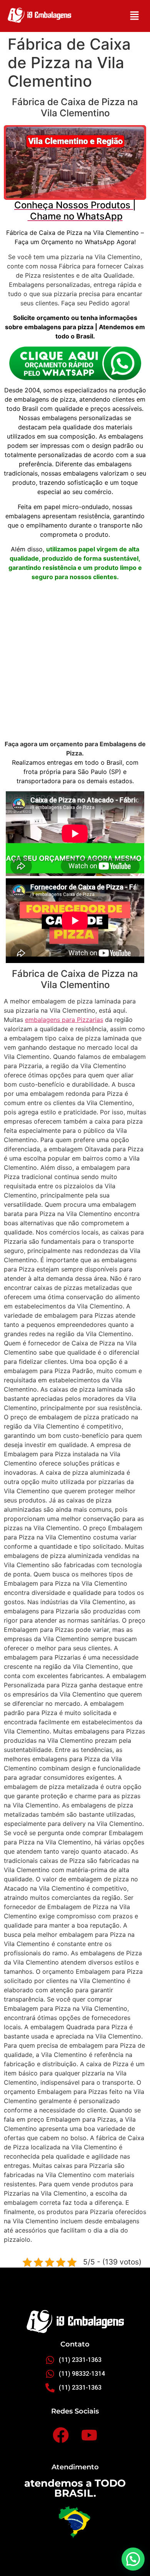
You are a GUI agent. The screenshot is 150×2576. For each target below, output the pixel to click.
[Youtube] (89, 2435)
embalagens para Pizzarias (64, 1020)
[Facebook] (61, 2435)
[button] (135, 16)
